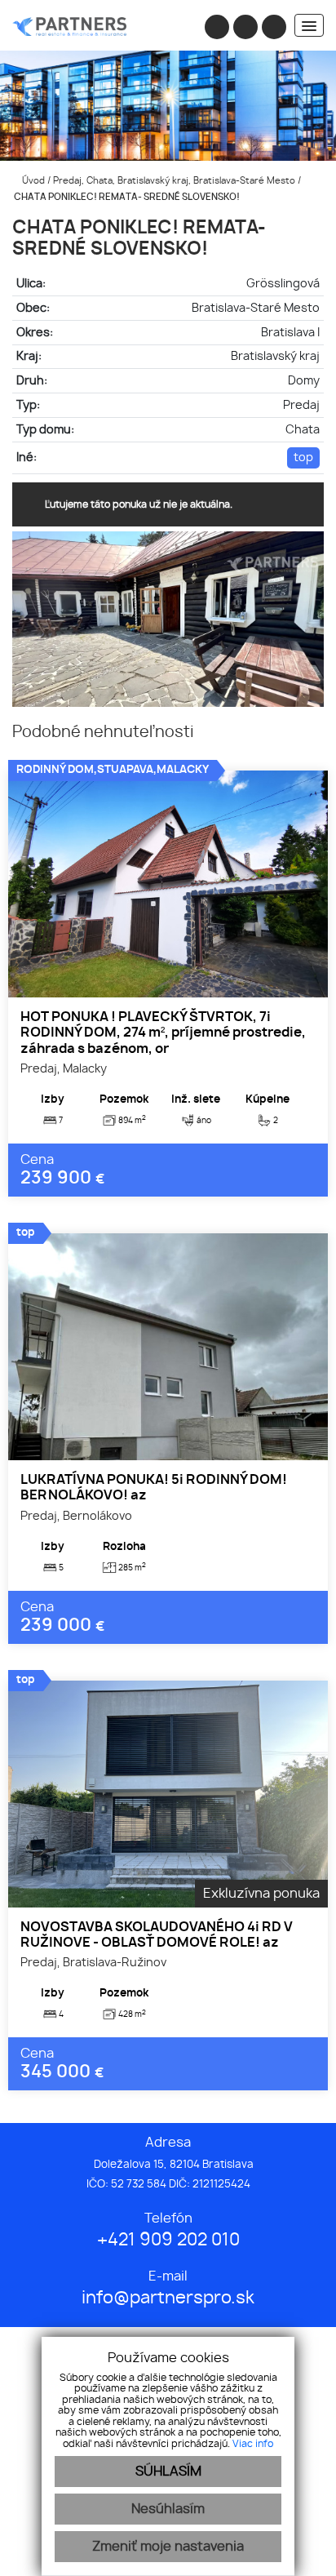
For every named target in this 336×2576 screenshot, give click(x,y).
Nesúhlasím (168, 2509)
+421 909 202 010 (168, 2240)
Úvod (32, 181)
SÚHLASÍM (168, 2472)
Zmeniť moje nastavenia (168, 2547)
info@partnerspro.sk (168, 2298)
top (303, 457)
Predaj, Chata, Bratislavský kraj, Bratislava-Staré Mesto (175, 181)
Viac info (253, 2444)
